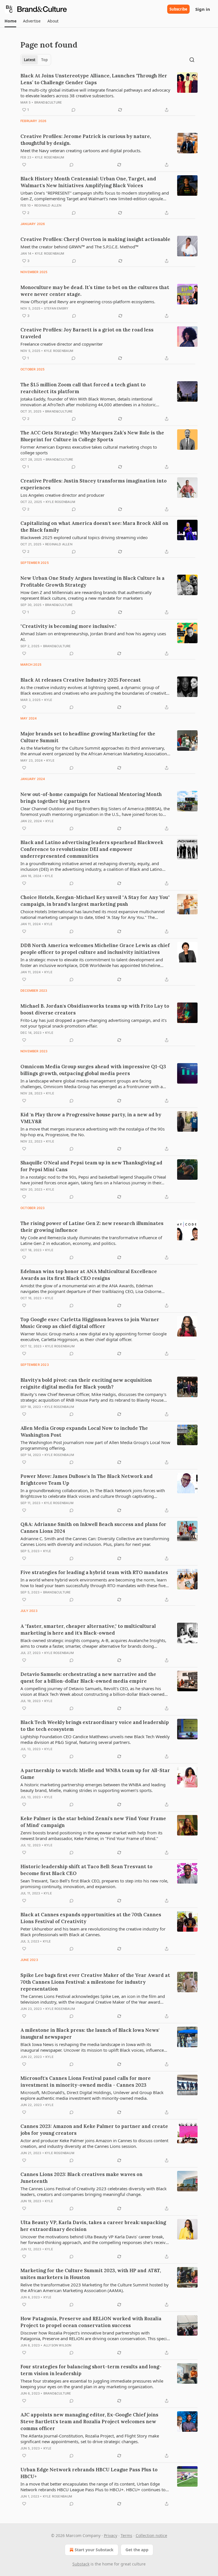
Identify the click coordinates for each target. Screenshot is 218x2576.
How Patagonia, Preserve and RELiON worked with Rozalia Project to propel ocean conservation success (91, 2322)
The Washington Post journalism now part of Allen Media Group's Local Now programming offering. (95, 1445)
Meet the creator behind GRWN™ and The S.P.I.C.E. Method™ (79, 247)
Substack (81, 2564)
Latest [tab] (30, 60)
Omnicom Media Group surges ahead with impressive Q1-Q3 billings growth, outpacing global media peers (93, 1070)
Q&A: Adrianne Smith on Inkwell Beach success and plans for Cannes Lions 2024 (93, 1528)
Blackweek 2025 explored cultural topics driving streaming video (84, 537)
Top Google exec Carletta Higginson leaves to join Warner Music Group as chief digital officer (90, 1323)
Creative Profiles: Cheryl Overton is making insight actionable (95, 239)
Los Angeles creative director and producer (62, 495)
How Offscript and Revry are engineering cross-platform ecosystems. (88, 302)
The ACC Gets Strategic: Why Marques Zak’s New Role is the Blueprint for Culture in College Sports (92, 436)
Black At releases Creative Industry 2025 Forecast (81, 680)
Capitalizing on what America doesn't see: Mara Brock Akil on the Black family (94, 527)
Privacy (111, 2535)
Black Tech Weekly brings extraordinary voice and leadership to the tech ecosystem (95, 1726)
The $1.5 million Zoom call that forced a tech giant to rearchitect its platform (83, 388)
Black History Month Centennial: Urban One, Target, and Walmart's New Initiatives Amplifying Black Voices (88, 182)
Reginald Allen (48, 205)
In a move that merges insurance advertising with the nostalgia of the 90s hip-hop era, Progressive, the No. (93, 1132)
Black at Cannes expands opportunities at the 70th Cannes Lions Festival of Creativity (91, 1918)
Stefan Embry (56, 308)
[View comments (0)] (74, 110)
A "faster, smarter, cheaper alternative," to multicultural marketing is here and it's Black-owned (88, 1630)
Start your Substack (94, 2550)
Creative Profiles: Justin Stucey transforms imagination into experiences (94, 484)
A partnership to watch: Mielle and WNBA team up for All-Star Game (95, 1774)
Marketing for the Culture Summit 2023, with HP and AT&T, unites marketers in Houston (91, 2274)
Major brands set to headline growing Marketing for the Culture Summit (88, 737)
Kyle (48, 700)
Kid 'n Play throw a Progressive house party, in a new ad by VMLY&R (91, 1118)
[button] (10, 21)
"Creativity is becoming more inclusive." (69, 626)
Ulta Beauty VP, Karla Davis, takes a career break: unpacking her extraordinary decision (93, 2226)
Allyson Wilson (57, 2345)
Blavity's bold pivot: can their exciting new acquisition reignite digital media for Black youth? (86, 1383)
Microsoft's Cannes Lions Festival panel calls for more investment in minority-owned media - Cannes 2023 (86, 2082)
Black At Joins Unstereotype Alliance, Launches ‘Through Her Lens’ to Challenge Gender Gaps (94, 79)
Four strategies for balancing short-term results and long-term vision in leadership (91, 2370)
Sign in (203, 9)
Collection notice (151, 2535)
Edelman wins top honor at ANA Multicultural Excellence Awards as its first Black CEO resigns (89, 1275)
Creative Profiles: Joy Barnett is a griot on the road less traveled (87, 333)
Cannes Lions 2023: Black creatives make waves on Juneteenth (81, 2178)
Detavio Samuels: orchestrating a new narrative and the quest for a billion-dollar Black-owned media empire (88, 1678)
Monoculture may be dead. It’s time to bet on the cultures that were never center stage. (95, 291)
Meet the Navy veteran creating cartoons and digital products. (81, 150)
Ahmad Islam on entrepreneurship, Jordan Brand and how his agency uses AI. (93, 636)
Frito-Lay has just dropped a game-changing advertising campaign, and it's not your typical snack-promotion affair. (94, 1023)
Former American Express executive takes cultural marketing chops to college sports (89, 450)
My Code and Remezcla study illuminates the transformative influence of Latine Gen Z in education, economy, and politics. (91, 1240)
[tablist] (36, 60)
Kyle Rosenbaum (50, 157)
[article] (109, 93)
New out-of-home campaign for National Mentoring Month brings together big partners (91, 798)
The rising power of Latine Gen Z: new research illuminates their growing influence (92, 1227)
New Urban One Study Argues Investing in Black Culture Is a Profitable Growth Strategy (93, 581)
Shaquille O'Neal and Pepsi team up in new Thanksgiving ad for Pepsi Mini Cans (91, 1166)
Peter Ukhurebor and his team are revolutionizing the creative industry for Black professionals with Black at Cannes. (93, 1932)
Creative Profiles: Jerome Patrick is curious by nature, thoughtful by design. (86, 140)
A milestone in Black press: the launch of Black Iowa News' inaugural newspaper (90, 2033)
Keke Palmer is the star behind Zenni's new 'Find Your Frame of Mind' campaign (93, 1822)
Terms (126, 2535)
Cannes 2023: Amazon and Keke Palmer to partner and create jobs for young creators (94, 2130)
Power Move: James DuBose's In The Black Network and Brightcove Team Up (87, 1480)
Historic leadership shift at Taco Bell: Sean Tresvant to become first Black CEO (86, 1870)
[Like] (24, 165)
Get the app (137, 2550)
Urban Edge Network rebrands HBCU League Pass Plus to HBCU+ (89, 2473)
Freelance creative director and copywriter (62, 344)
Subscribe (178, 9)
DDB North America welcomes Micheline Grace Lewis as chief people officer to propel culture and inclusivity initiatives (95, 949)
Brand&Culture (48, 102)
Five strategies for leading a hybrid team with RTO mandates (94, 1572)
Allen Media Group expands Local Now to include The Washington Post (84, 1432)
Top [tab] (44, 60)
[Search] (192, 60)
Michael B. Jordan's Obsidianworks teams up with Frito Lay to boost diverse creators (95, 1009)
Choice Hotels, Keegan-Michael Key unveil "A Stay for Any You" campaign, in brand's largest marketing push (95, 901)
